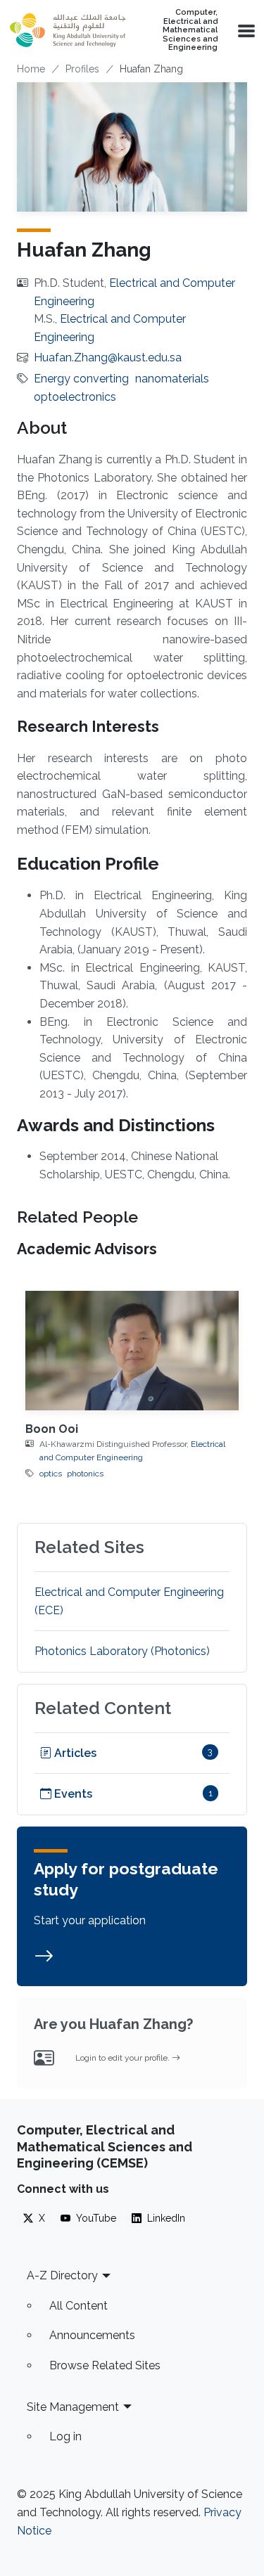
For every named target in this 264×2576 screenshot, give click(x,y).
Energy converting (81, 379)
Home (31, 69)
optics (51, 1474)
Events (72, 1794)
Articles (74, 1753)
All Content (78, 2306)
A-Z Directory (62, 2275)
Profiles (82, 69)
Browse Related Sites (105, 2365)
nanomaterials (172, 379)
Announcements (92, 2335)
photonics (85, 1474)
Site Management (73, 2407)
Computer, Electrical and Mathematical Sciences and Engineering (190, 30)
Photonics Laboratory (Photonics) (122, 1651)
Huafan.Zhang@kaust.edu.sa (108, 358)
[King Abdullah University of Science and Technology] (68, 30)
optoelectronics (75, 397)
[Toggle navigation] (245, 30)
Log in (65, 2436)
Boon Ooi (52, 1429)
